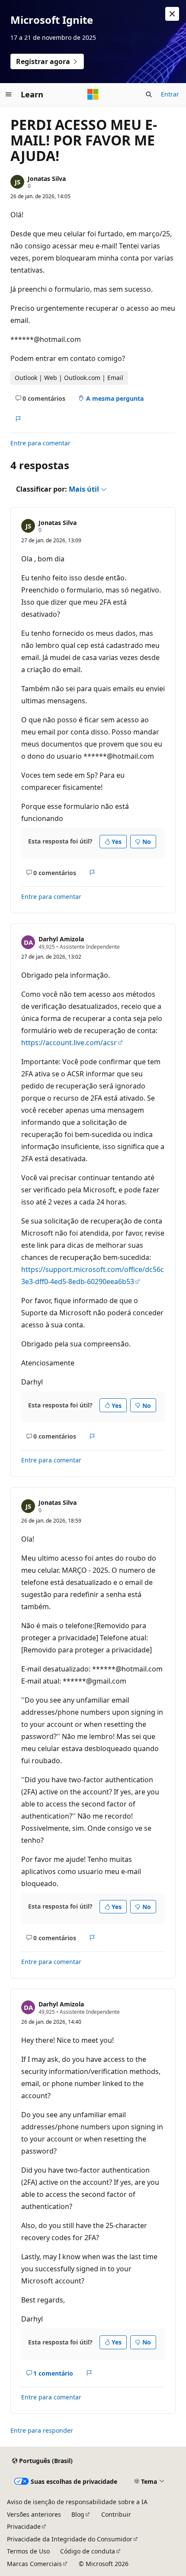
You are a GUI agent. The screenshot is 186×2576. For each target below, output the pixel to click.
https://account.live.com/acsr (69, 1043)
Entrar (170, 94)
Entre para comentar (40, 443)
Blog (78, 2514)
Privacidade (24, 2526)
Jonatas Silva (47, 179)
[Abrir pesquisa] (149, 94)
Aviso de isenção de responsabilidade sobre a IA (77, 2502)
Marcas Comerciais (34, 2564)
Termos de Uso (28, 2551)
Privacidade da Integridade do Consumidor (70, 2539)
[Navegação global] (9, 94)
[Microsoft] (93, 94)
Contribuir (116, 2514)
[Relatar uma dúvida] (18, 419)
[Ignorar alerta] (172, 14)
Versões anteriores (34, 2514)
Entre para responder (42, 2430)
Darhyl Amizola (61, 939)
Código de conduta (88, 2551)
